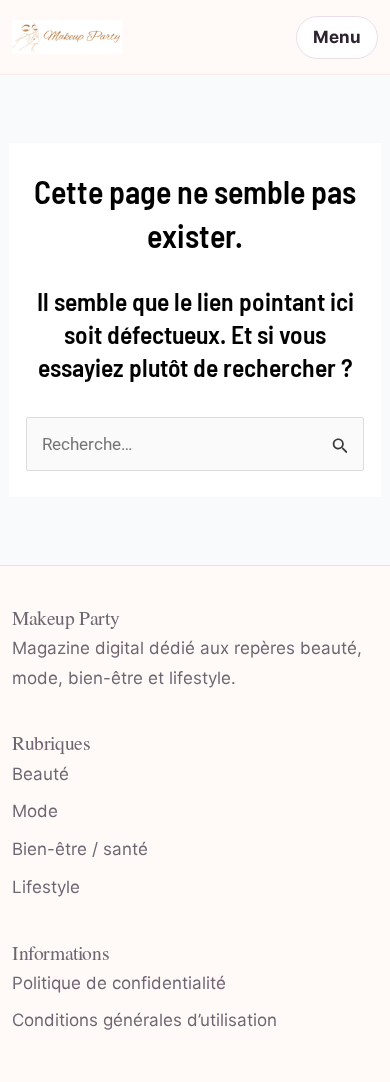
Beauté (40, 774)
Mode (35, 811)
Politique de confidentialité (119, 983)
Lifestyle (46, 887)
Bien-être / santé (80, 849)
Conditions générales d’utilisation (144, 1020)
